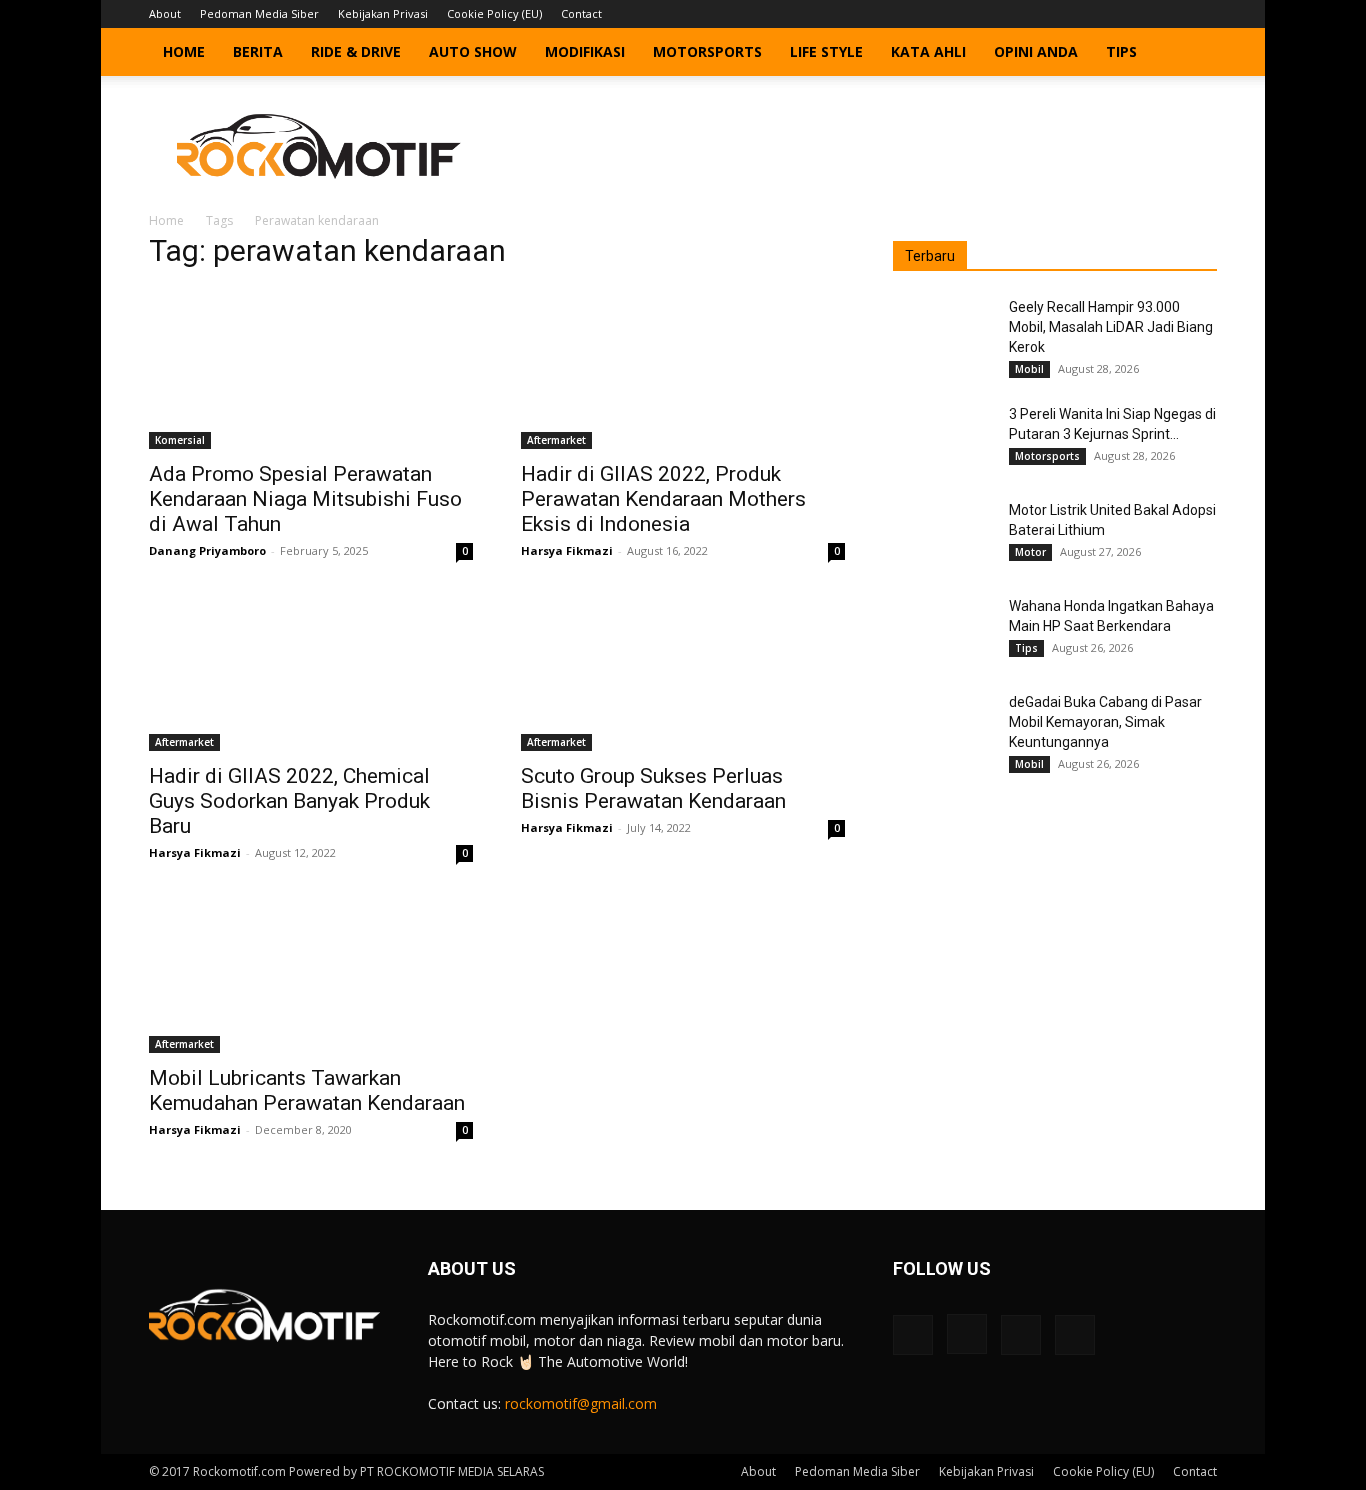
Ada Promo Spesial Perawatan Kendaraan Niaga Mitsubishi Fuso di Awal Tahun (305, 499)
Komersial (180, 440)
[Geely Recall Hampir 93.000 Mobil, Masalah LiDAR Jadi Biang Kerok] (943, 332)
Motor (1030, 552)
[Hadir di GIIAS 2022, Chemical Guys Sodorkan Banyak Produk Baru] (311, 671)
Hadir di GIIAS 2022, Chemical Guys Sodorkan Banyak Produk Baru (289, 801)
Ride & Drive (356, 51)
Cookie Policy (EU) (494, 13)
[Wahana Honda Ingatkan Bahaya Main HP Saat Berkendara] (943, 631)
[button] (1193, 53)
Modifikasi (585, 51)
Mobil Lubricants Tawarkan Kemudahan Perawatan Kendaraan (307, 1090)
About (165, 13)
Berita (258, 51)
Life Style (826, 51)
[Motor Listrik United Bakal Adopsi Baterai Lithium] (943, 535)
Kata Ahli (928, 51)
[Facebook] (1103, 14)
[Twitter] (1169, 14)
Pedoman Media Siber (259, 13)
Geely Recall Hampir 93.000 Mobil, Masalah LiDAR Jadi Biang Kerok (1111, 327)
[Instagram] (1136, 14)
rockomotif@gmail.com (581, 1403)
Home (184, 51)
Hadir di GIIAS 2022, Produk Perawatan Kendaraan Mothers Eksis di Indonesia (663, 499)
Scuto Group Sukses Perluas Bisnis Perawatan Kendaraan (653, 788)
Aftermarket (556, 440)
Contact (581, 13)
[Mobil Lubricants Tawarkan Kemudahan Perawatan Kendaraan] (311, 973)
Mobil (1029, 369)
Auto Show (473, 51)
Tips (1121, 51)
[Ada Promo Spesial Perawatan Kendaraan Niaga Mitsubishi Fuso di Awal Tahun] (311, 369)
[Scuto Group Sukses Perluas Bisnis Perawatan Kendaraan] (683, 671)
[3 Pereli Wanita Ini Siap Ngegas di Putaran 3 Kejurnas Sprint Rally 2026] (943, 439)
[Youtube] (1202, 14)
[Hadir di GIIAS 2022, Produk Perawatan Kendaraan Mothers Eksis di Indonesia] (683, 369)
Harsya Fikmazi (567, 550)
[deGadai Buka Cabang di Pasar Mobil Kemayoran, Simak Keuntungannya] (943, 727)
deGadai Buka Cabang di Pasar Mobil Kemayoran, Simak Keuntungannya (1105, 722)
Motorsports (707, 51)
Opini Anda (1036, 51)
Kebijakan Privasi (383, 13)
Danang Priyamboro (207, 550)
